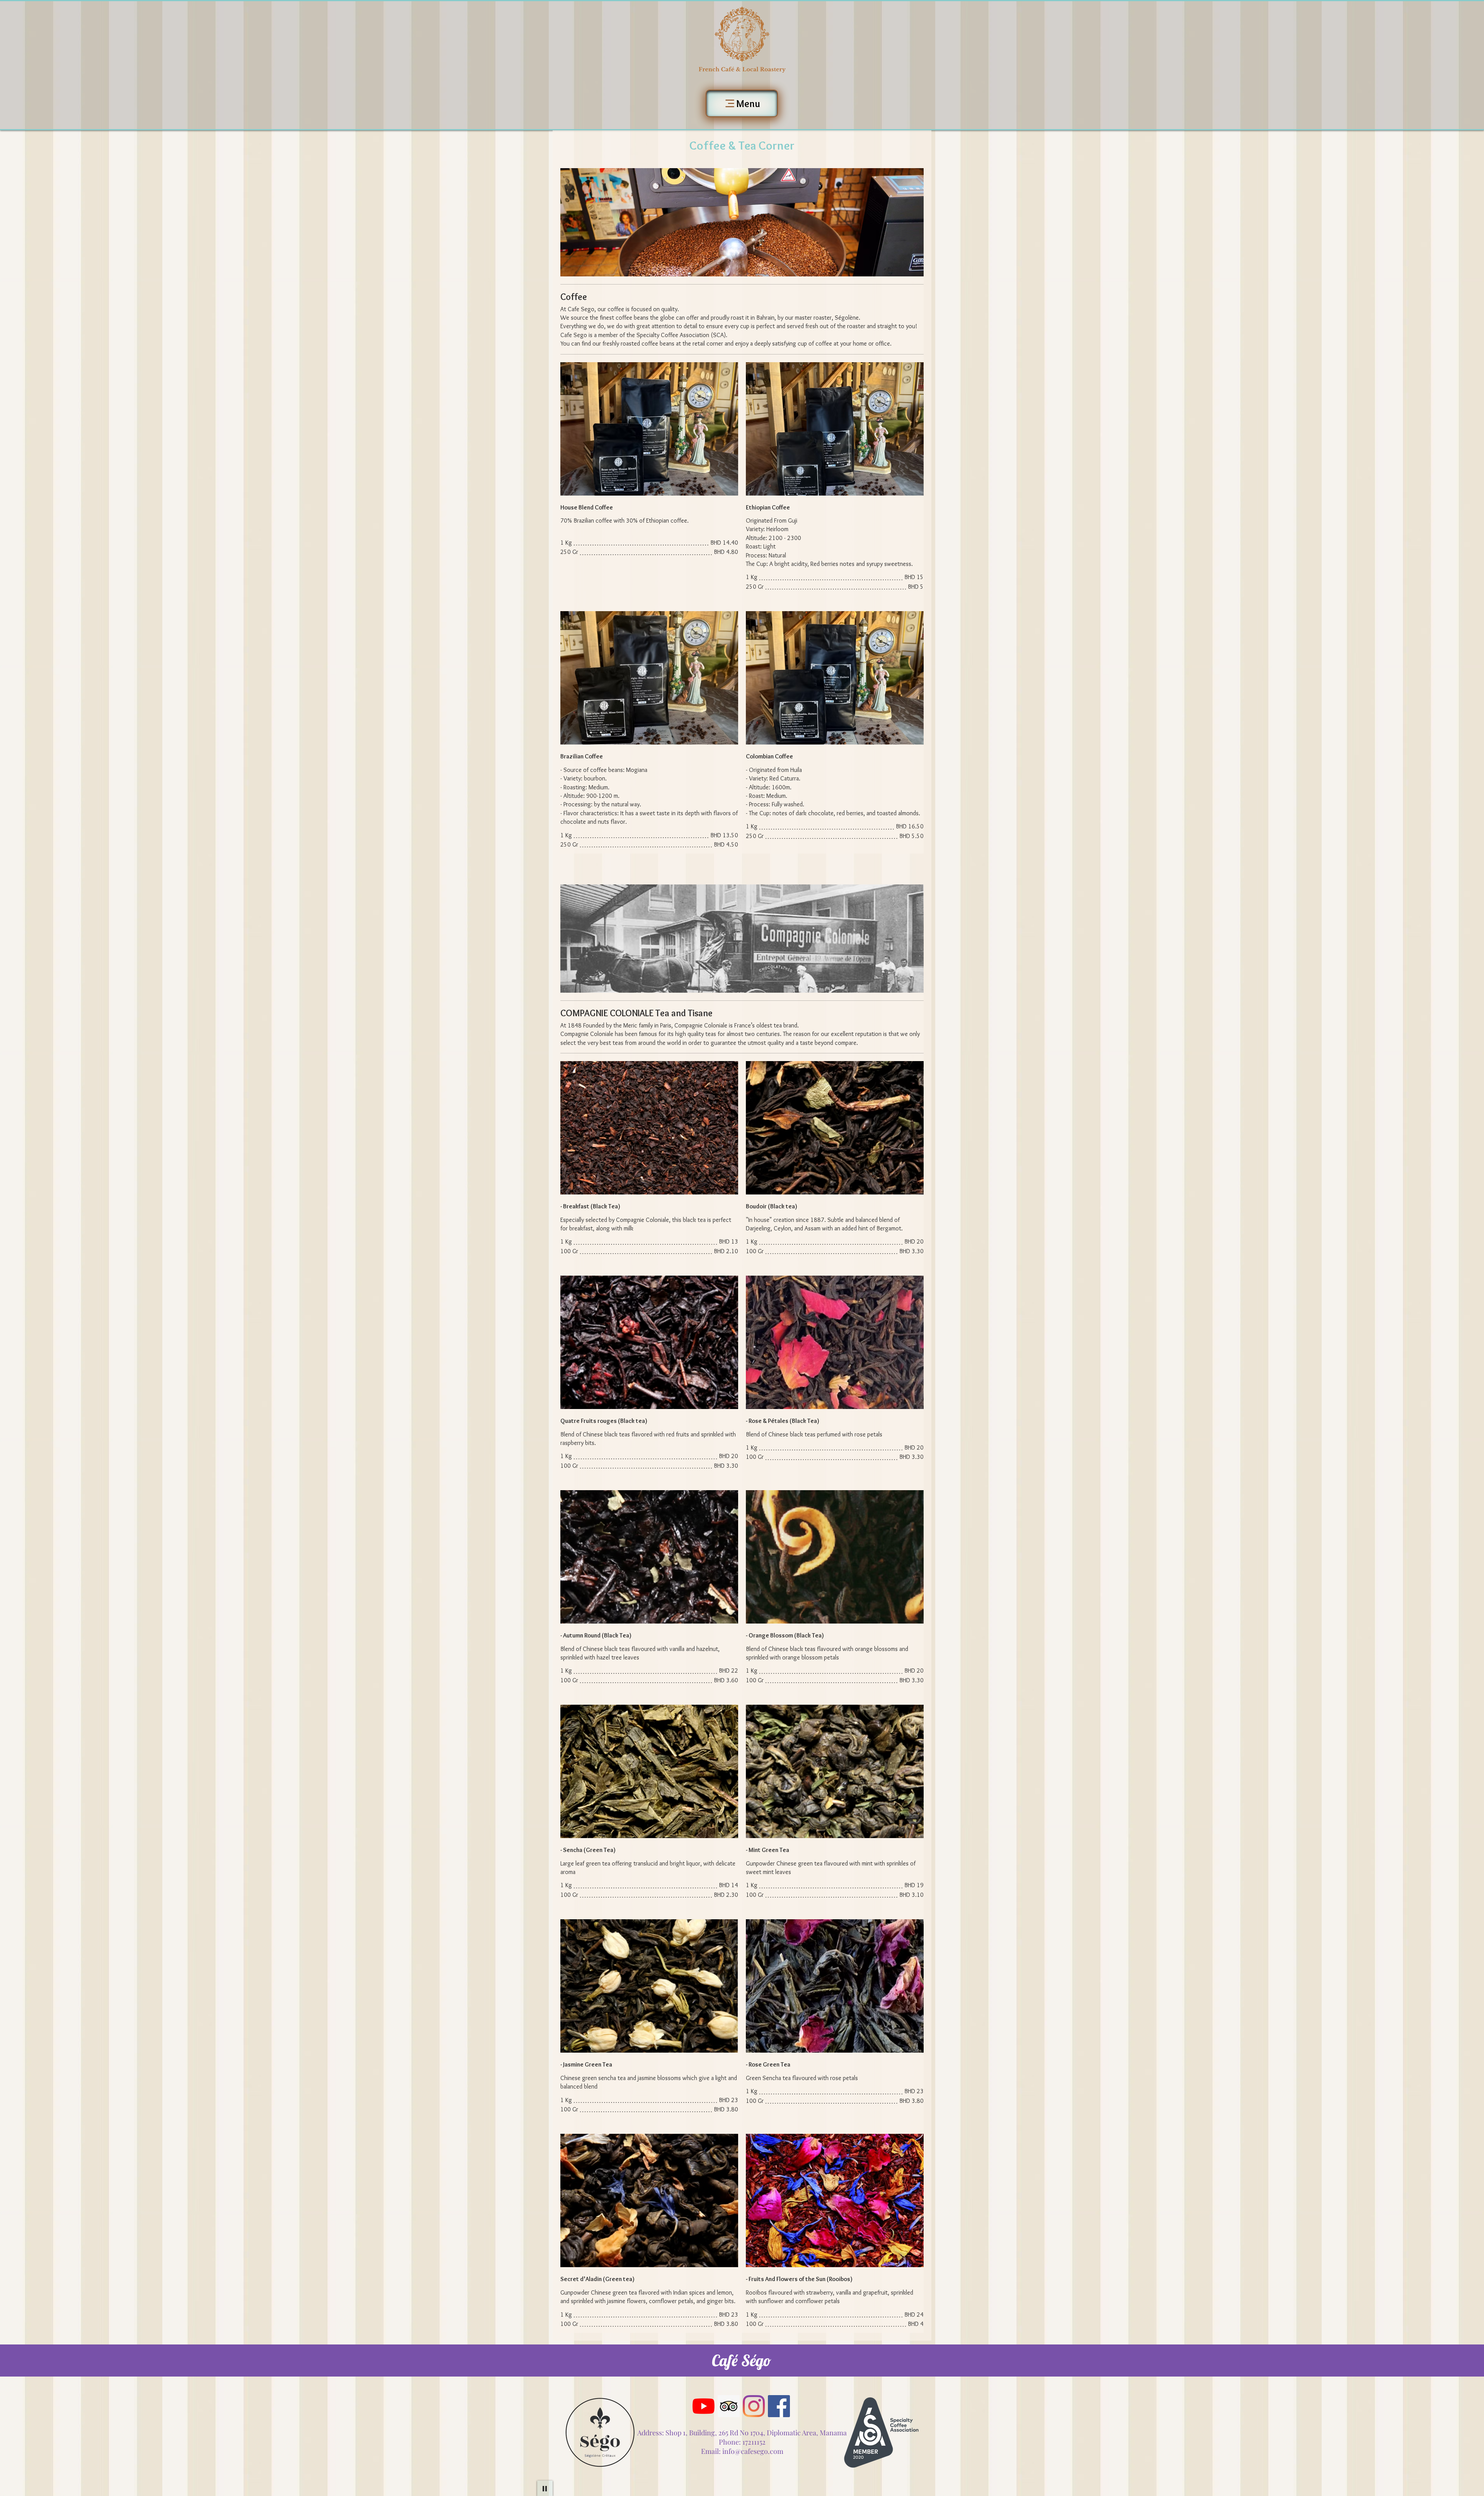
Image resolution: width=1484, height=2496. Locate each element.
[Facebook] (779, 2406)
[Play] (545, 2488)
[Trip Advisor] (729, 2406)
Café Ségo (741, 2360)
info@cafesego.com (753, 2451)
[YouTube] (704, 2406)
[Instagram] (754, 2406)
